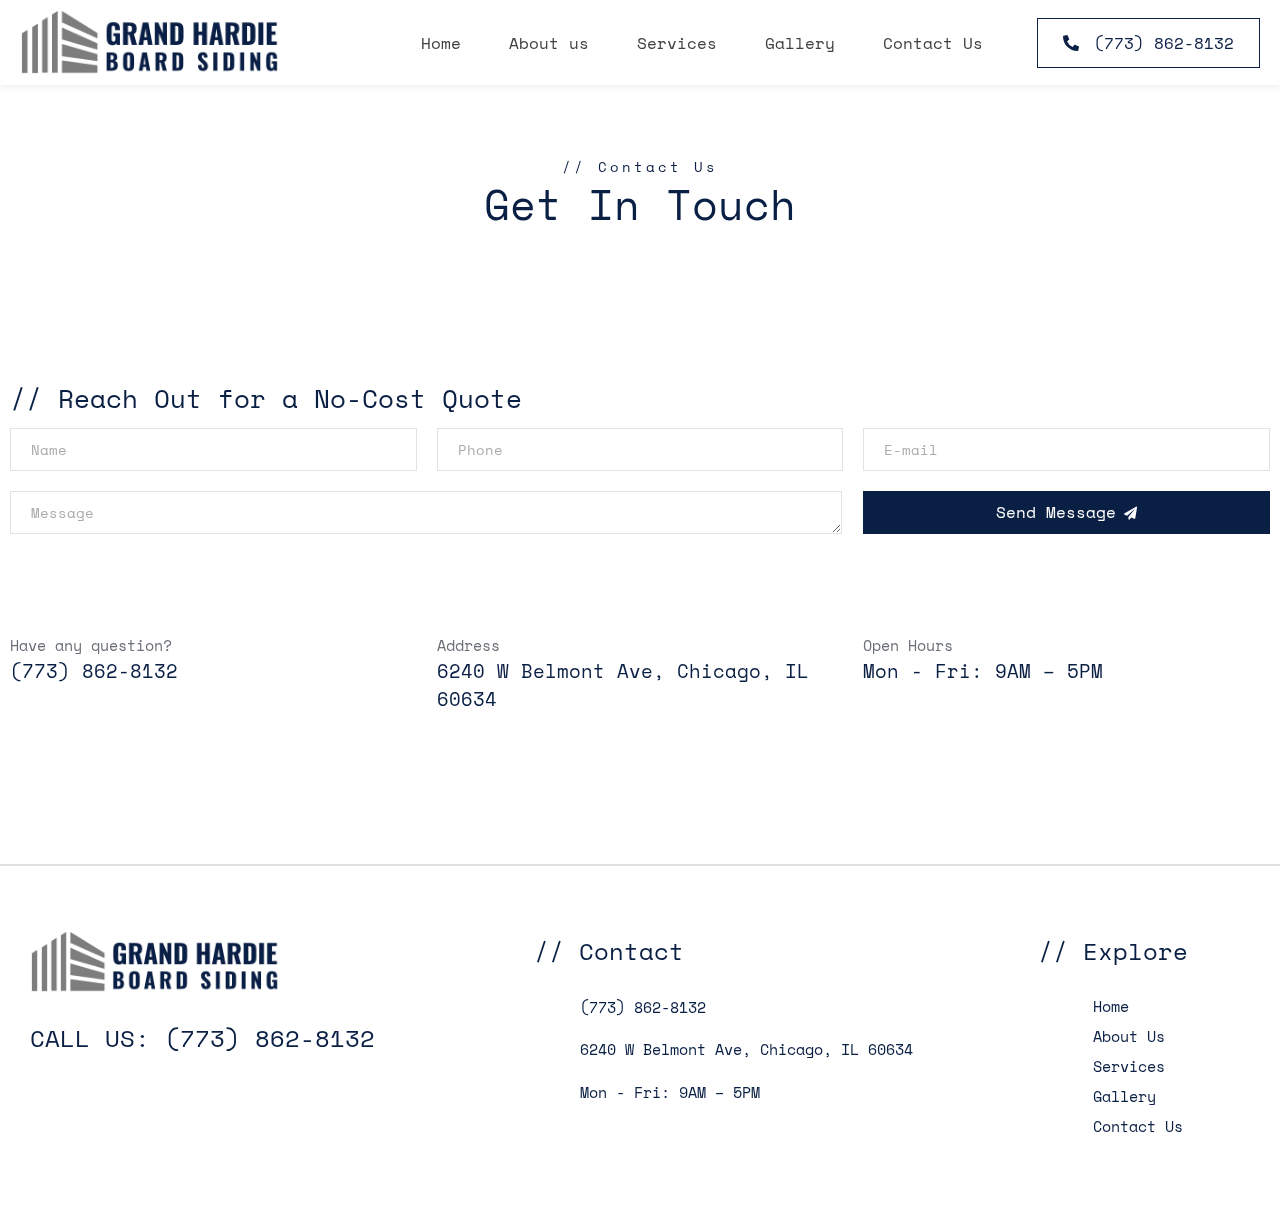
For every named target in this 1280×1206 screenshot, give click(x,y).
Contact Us (933, 43)
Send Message (1056, 512)
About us (549, 43)
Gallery (800, 43)
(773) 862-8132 (94, 671)
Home (441, 43)
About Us (1129, 1036)
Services (677, 43)
